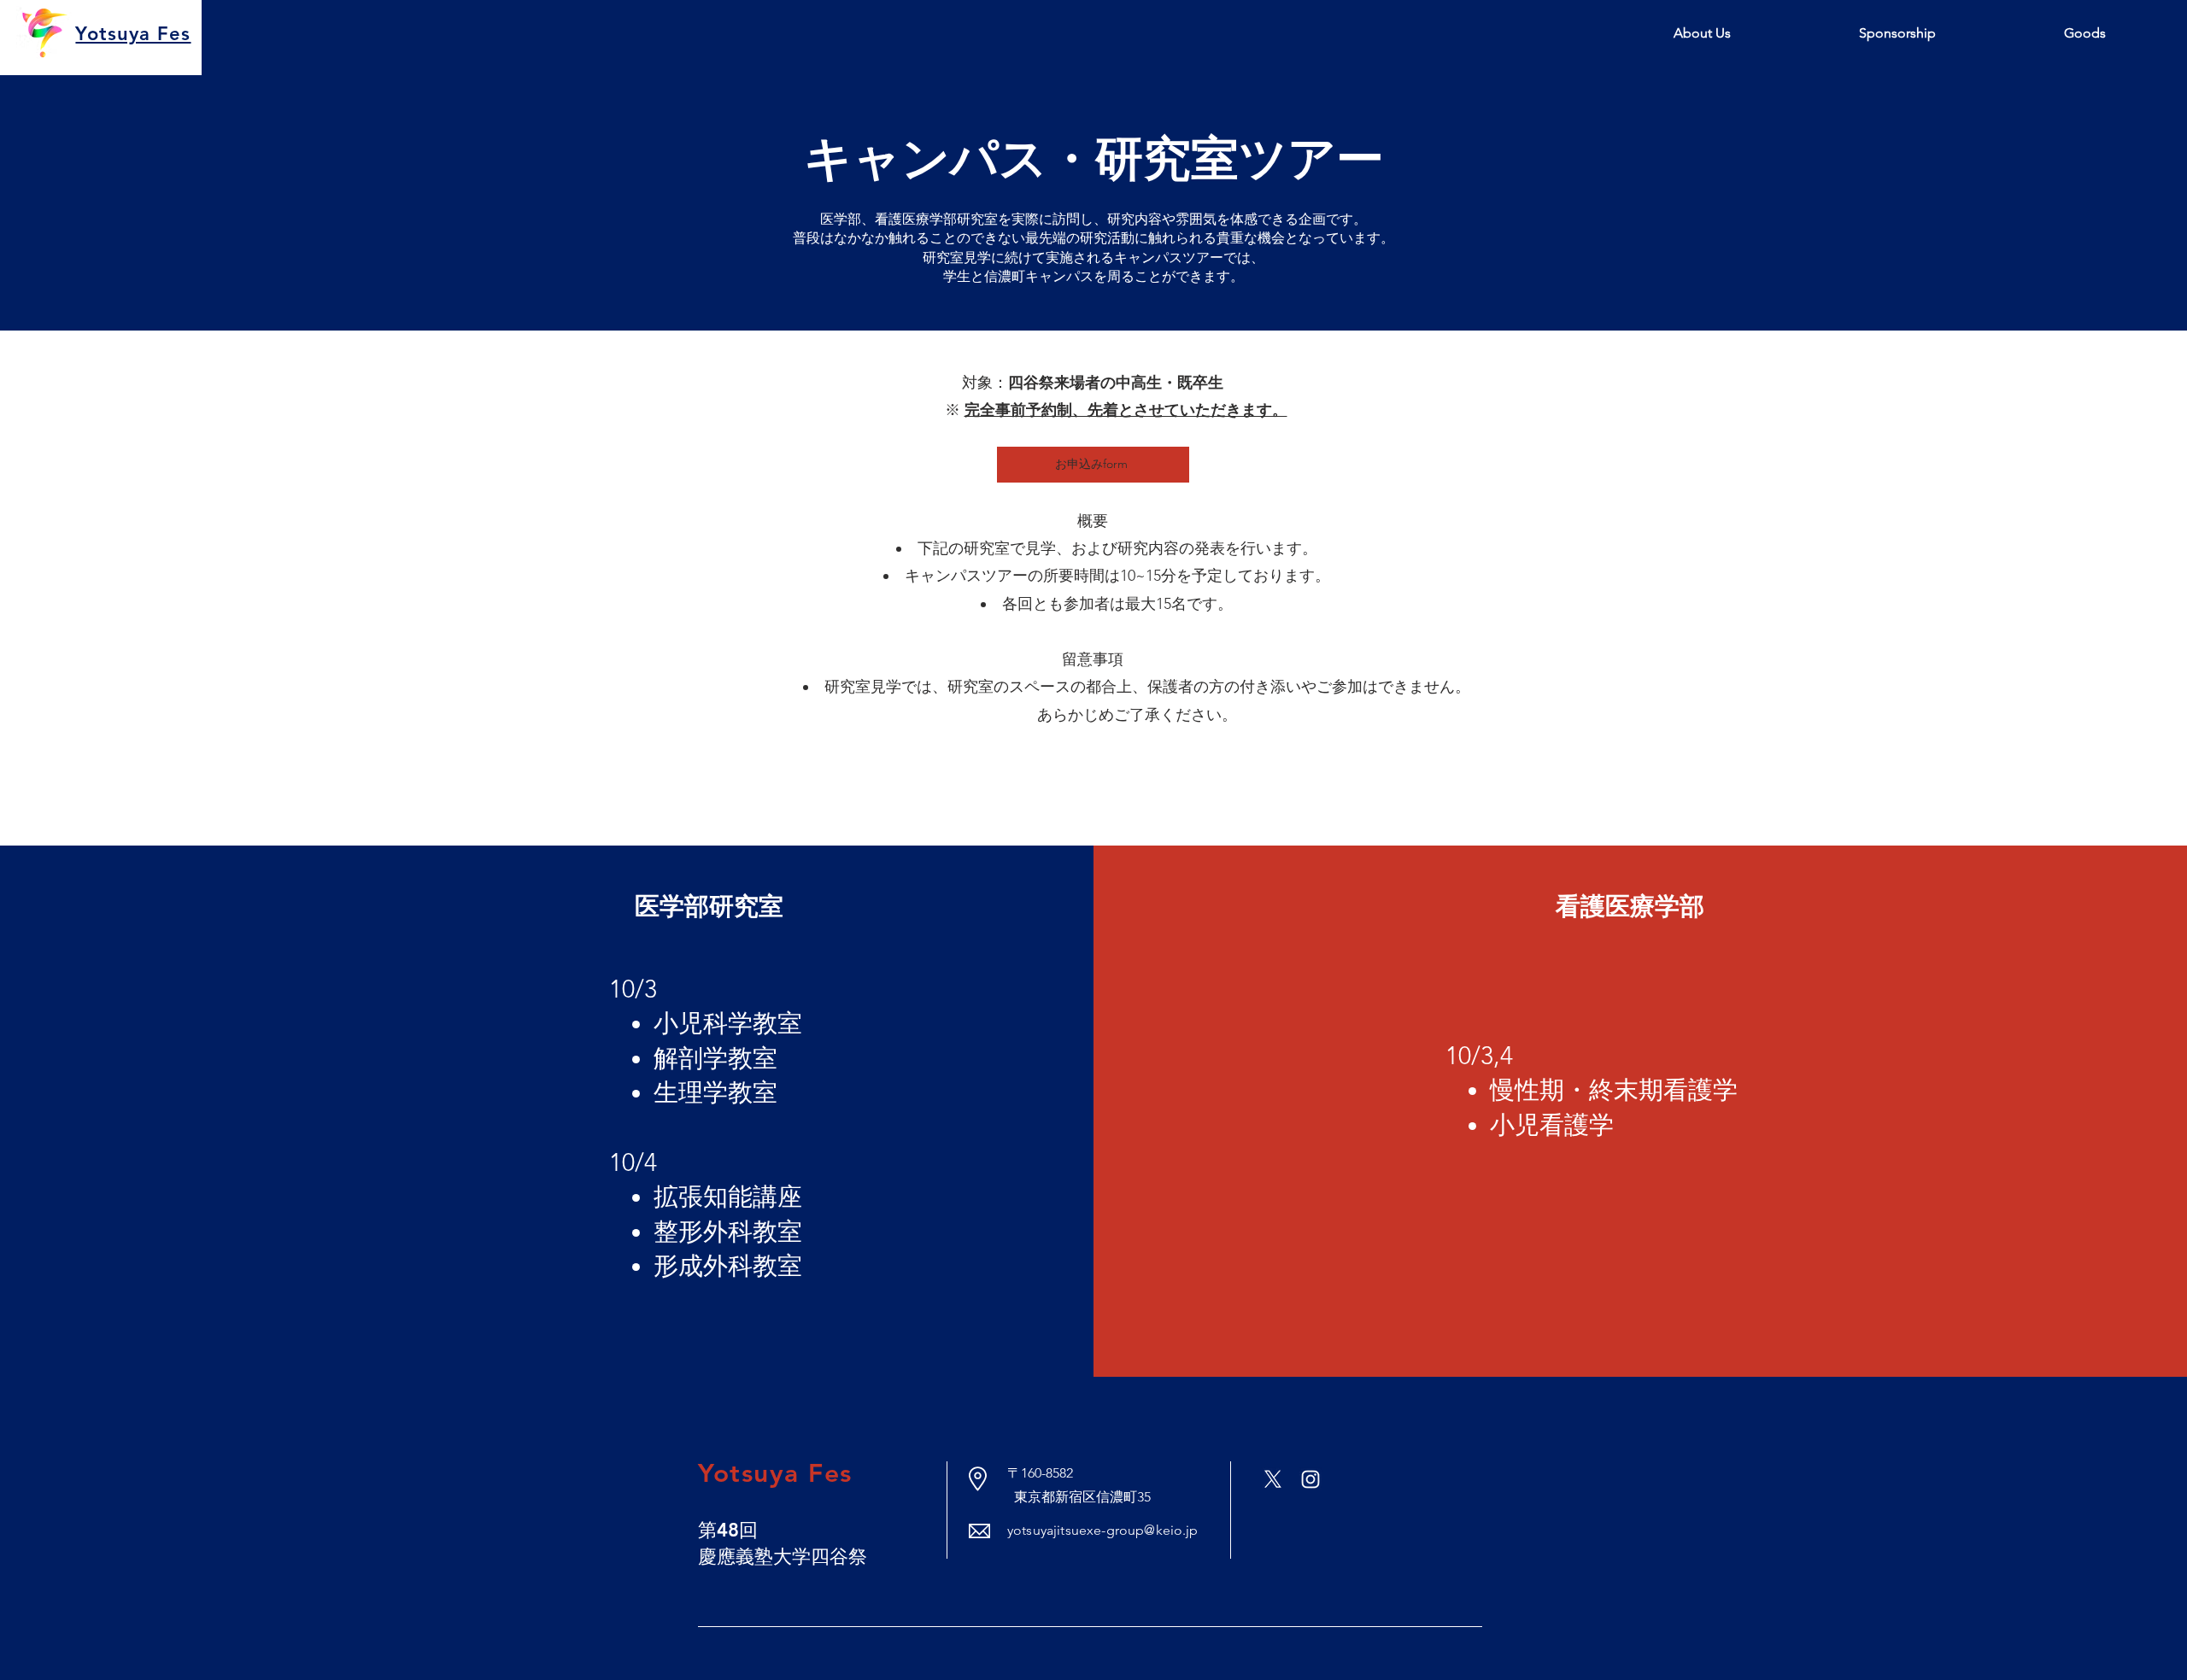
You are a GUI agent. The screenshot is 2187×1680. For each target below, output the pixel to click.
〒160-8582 (1040, 1473)
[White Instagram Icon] (1310, 1479)
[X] (1273, 1479)
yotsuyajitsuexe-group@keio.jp (1103, 1530)
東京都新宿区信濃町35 (1079, 1497)
